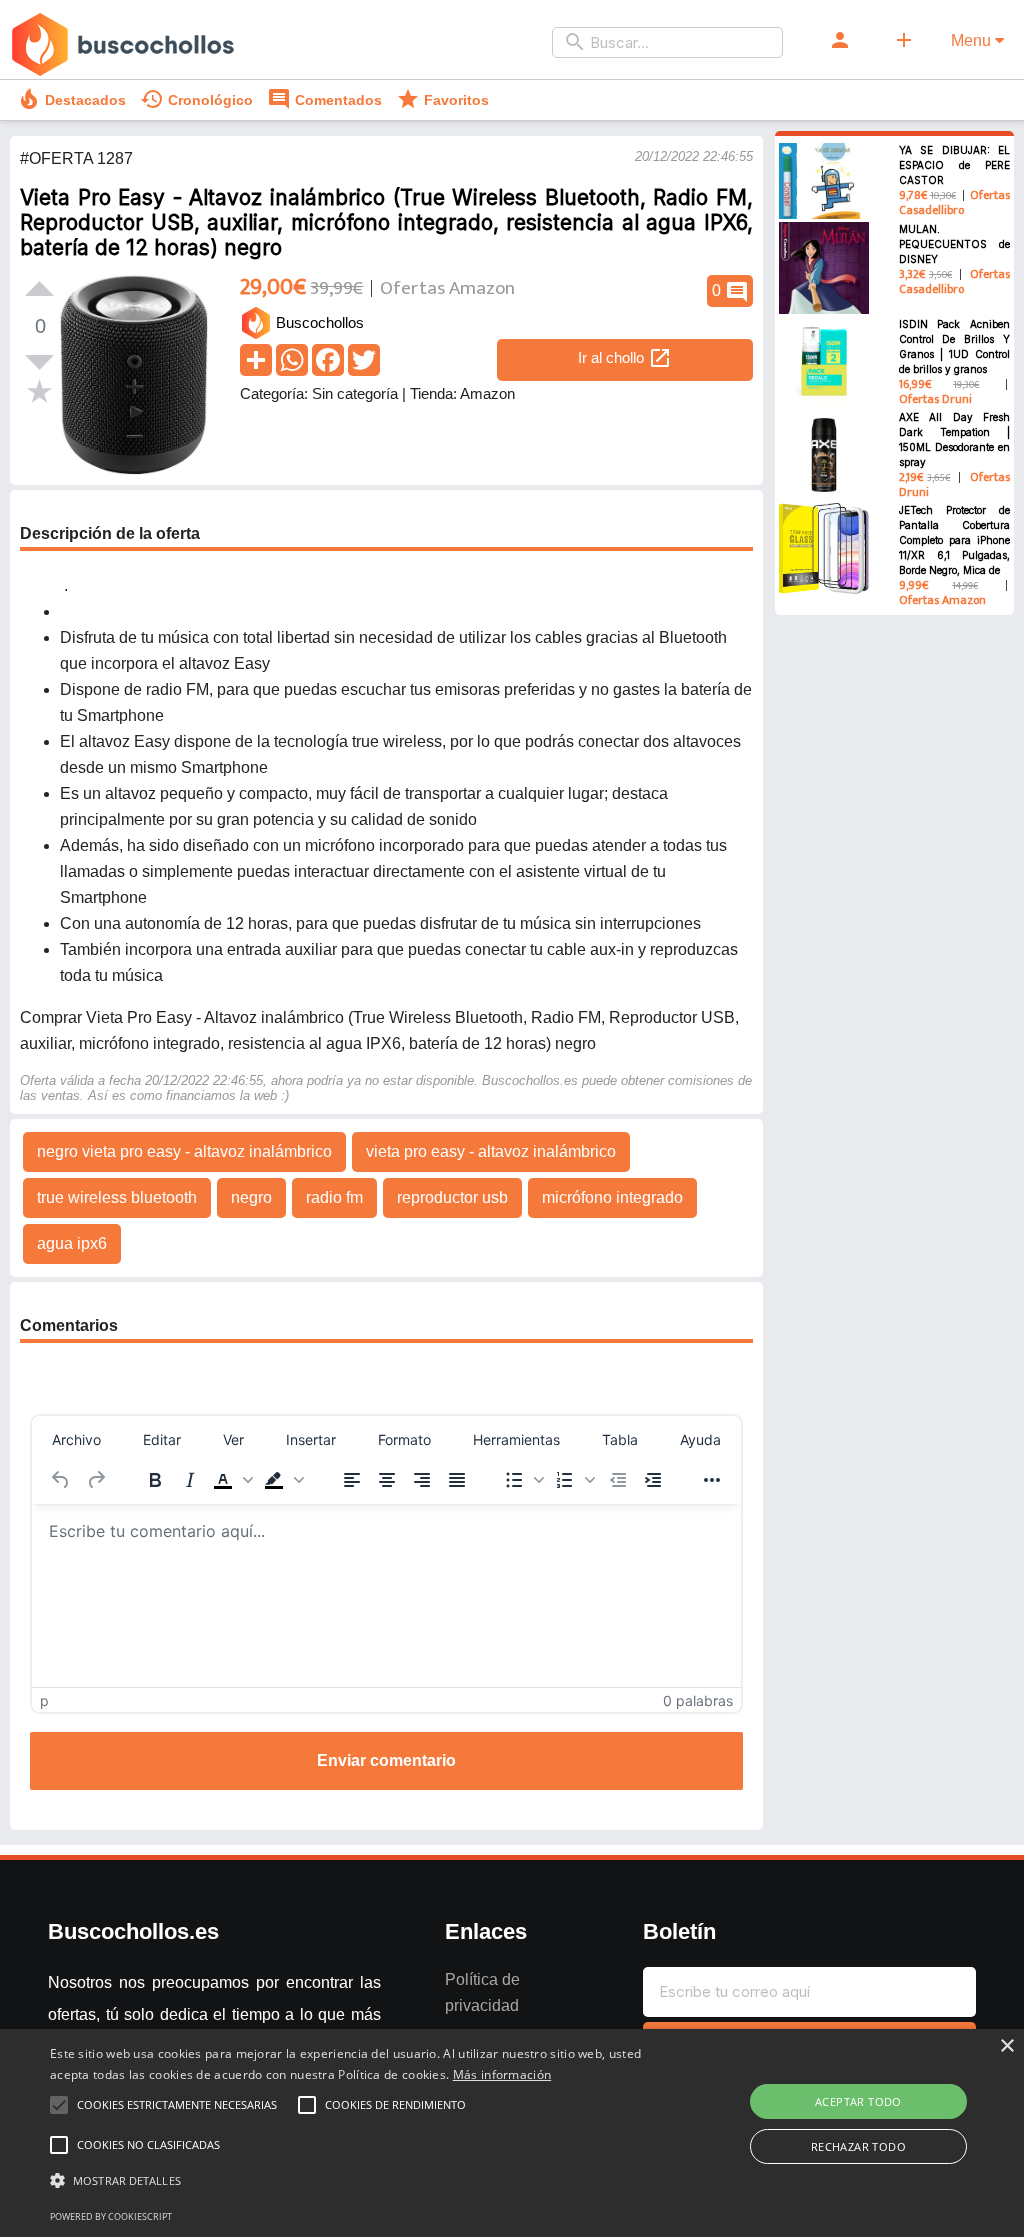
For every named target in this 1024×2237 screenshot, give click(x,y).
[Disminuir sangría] (618, 1480)
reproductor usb (452, 1197)
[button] (233, 1480)
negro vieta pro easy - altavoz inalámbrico (184, 1151)
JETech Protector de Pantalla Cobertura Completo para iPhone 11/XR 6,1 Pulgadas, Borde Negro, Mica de (954, 540)
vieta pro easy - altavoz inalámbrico (491, 1151)
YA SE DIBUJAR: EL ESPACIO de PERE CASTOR (954, 165)
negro (251, 1197)
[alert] (512, 2133)
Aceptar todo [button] (858, 2101)
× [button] (1006, 2046)
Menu (973, 40)
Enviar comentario (386, 1760)
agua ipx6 (72, 1243)
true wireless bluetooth (117, 1197)
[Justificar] (457, 1480)
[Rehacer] (96, 1480)
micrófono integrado (612, 1197)
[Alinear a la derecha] (422, 1480)
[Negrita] (155, 1480)
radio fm (334, 1197)
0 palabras (698, 1700)
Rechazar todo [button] (858, 2146)
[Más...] (712, 1480)
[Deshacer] (61, 1480)
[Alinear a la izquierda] (352, 1480)
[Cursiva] (190, 1480)
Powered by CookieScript (111, 2216)
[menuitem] (76, 1439)
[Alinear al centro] (387, 1480)
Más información (502, 2074)
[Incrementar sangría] (653, 1480)
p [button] (44, 1700)
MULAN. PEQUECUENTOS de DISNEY (954, 244)
